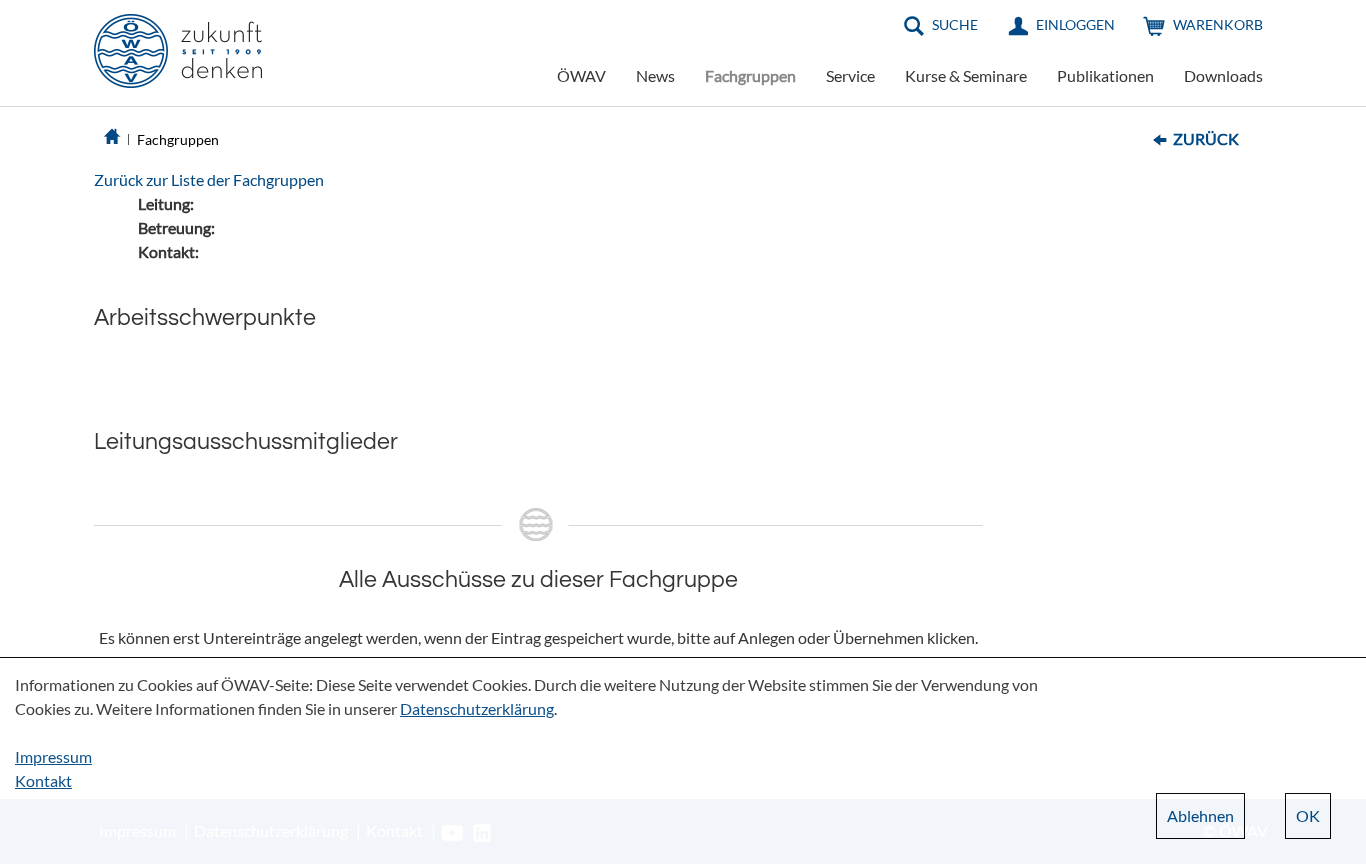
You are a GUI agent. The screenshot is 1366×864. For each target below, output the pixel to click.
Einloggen (1075, 24)
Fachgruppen (750, 75)
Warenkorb (1218, 24)
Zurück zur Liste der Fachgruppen (209, 179)
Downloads (1223, 75)
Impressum (53, 756)
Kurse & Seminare (966, 75)
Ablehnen (1200, 815)
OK (1308, 815)
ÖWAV (581, 75)
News (655, 75)
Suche (955, 24)
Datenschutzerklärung (477, 708)
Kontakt (43, 780)
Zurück (1206, 138)
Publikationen (1105, 75)
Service (850, 75)
